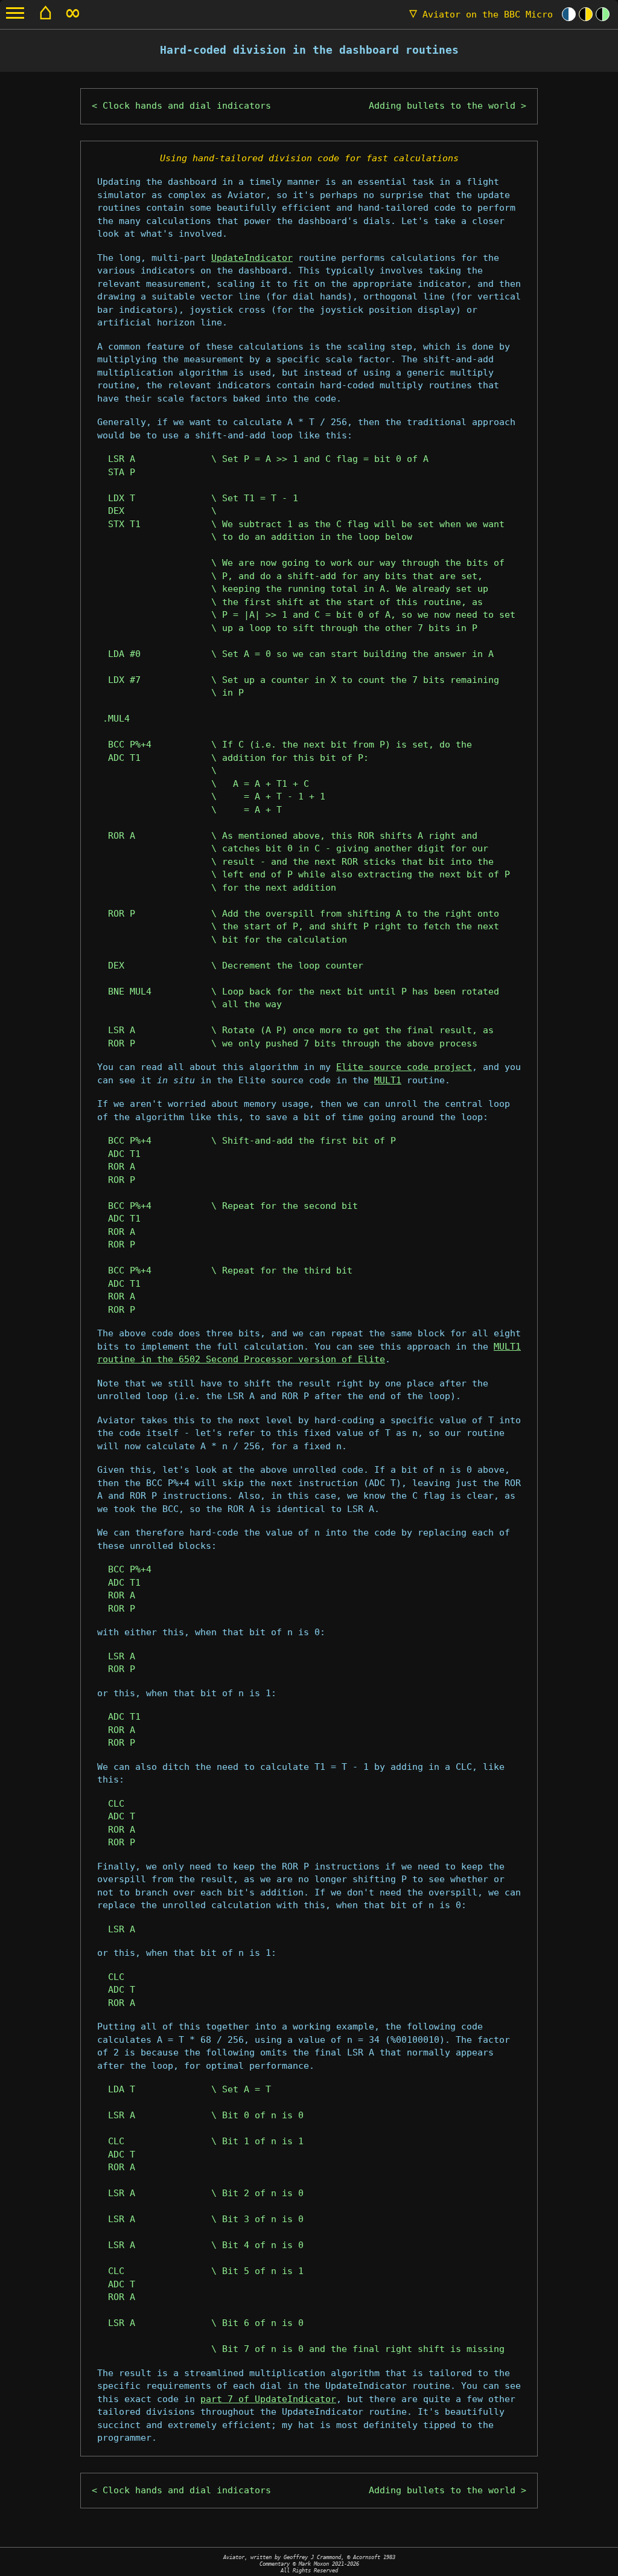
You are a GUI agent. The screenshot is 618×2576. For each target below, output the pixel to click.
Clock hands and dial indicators (187, 106)
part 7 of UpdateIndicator (268, 2399)
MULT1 (388, 1080)
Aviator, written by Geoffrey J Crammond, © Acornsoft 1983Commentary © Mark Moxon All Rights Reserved (309, 2564)
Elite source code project (404, 1067)
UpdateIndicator (252, 258)
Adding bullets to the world (442, 106)
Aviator (481, 14)
